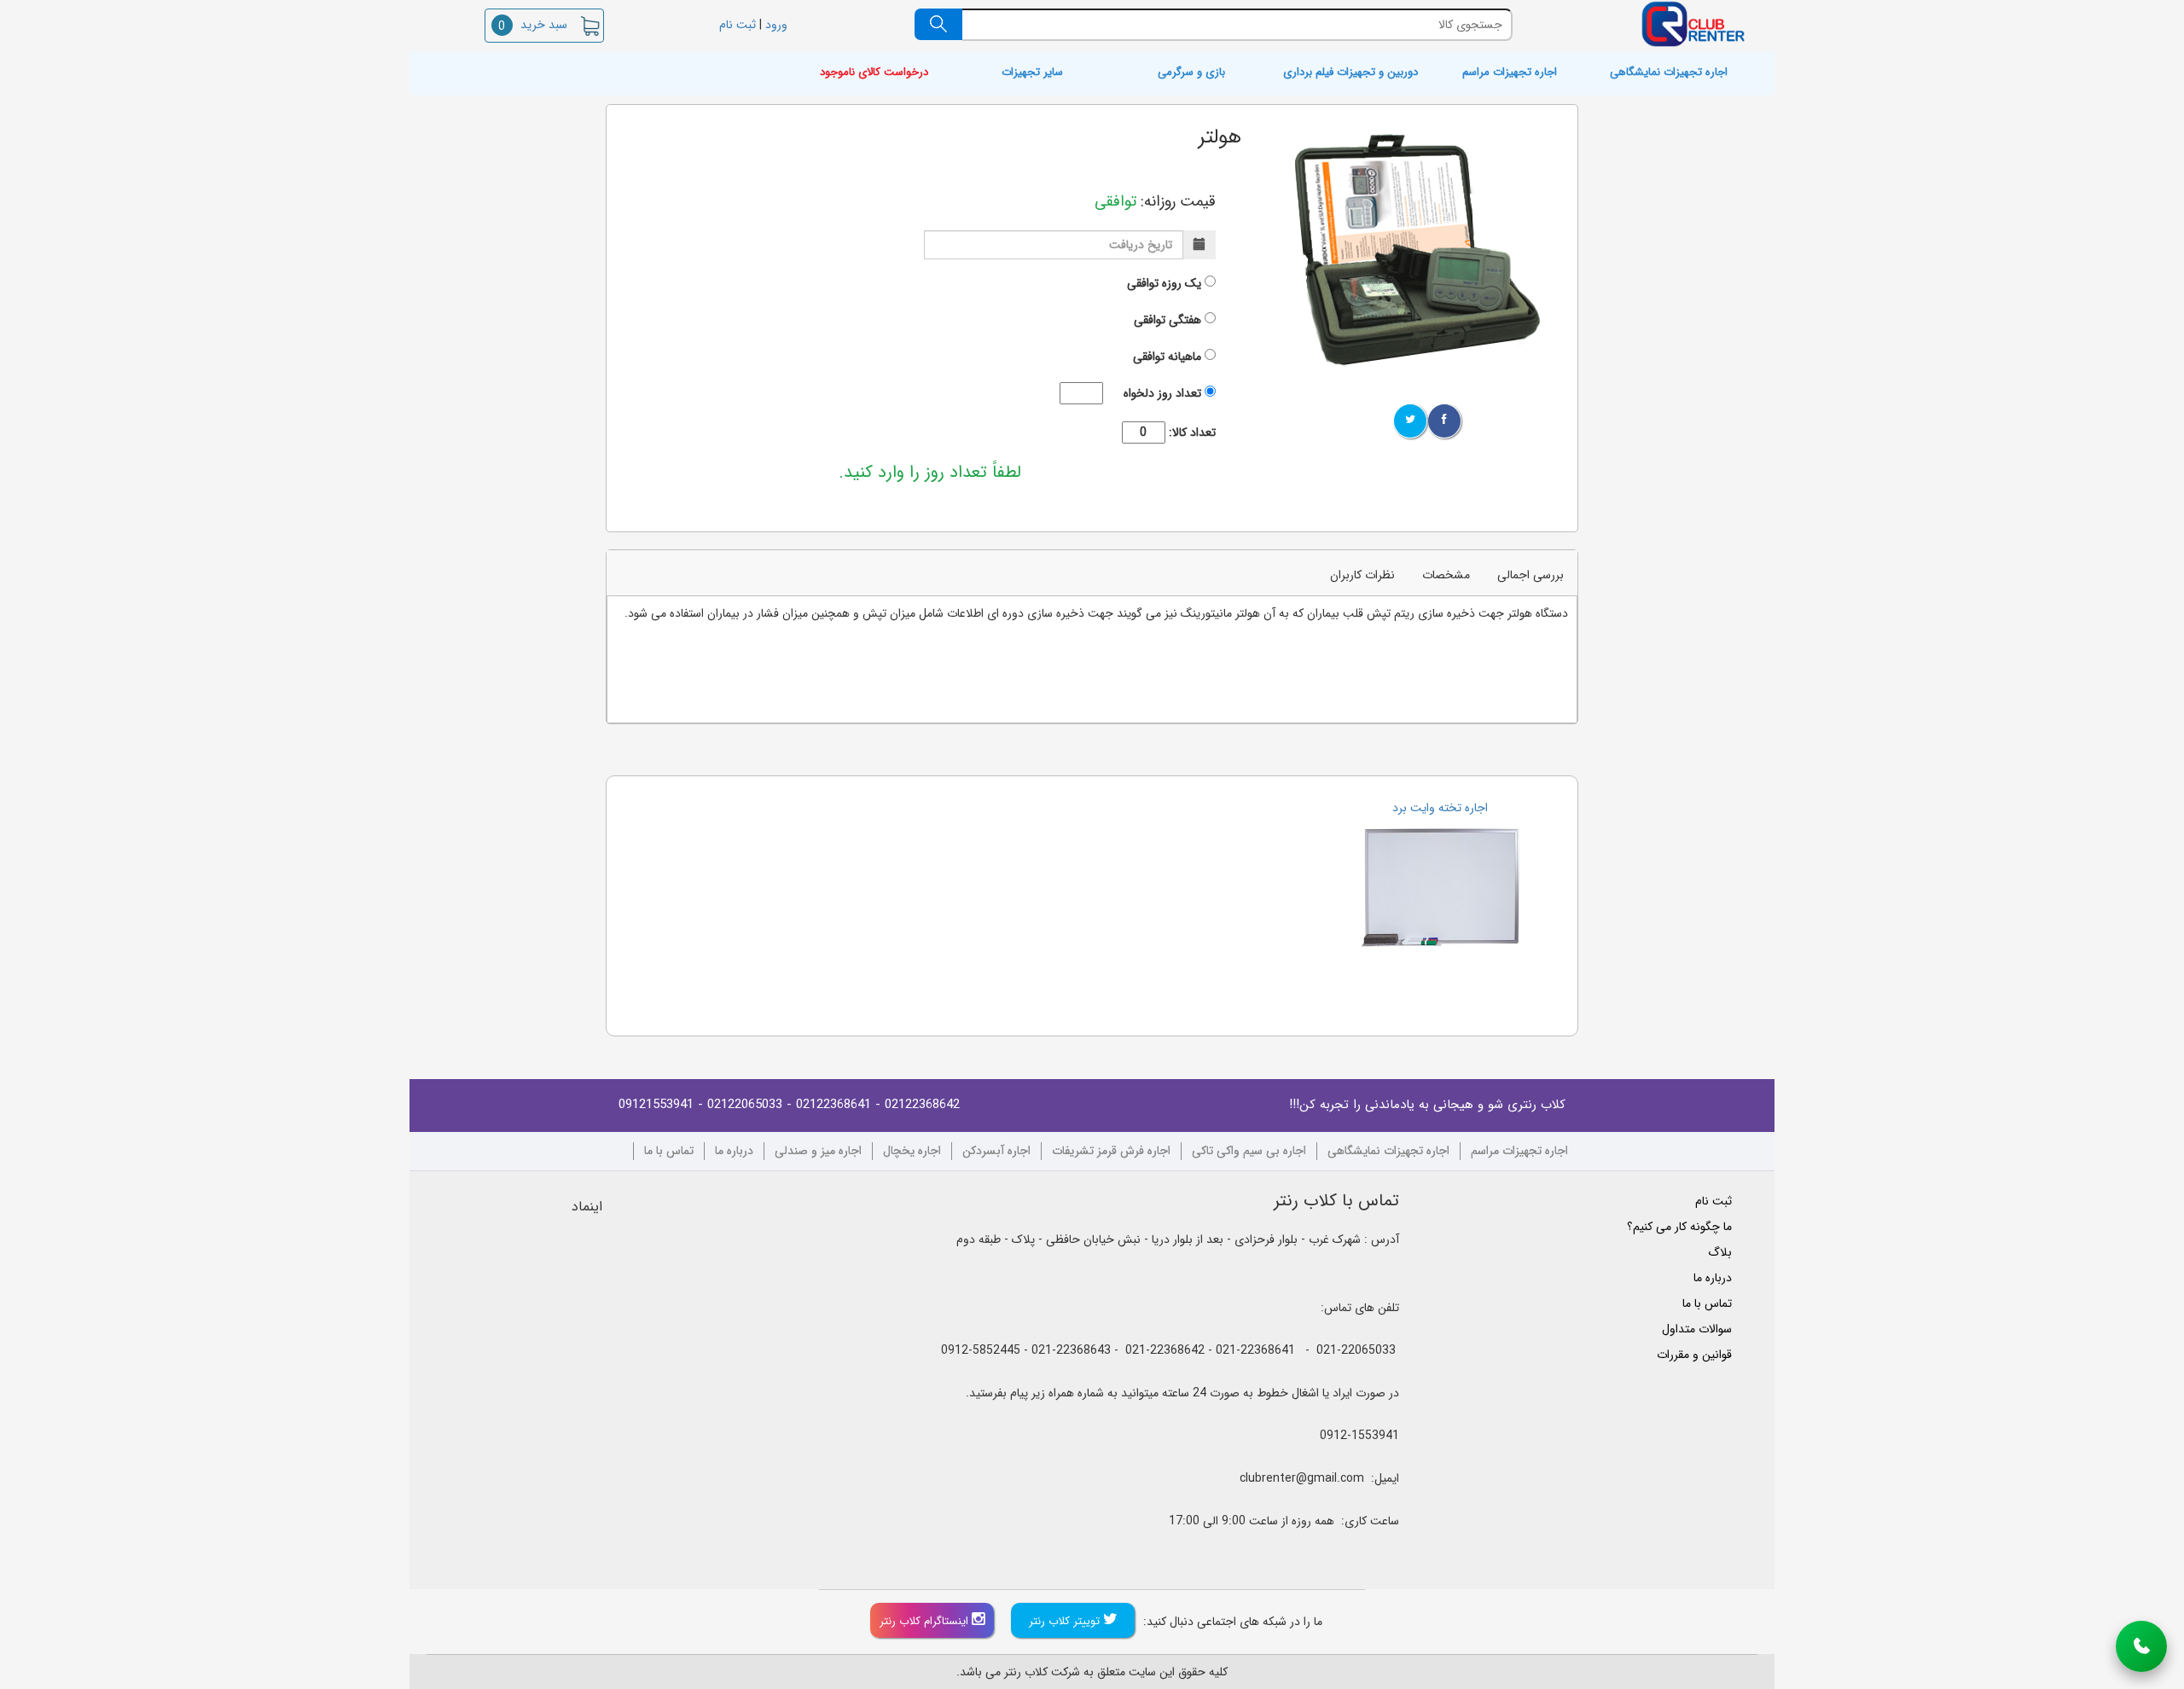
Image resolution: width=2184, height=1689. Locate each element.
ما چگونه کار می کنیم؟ (1679, 1227)
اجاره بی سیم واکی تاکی (1249, 1151)
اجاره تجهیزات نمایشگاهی (1669, 73)
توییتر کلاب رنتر (1066, 1621)
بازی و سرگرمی (1191, 73)
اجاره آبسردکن (996, 1151)
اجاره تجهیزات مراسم (1510, 73)
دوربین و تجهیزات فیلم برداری (1350, 73)
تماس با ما (669, 1151)
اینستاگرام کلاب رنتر (926, 1621)
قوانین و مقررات (1694, 1355)
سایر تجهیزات (1032, 73)
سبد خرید (532, 25)
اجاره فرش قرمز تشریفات (1111, 1151)
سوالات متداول (1697, 1329)
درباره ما (734, 1151)
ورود (778, 25)
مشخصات (1446, 575)
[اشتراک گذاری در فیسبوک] (1444, 421)
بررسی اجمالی (1531, 575)
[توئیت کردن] (1410, 421)
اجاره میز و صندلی (818, 1151)
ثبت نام (736, 25)
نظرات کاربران (1362, 575)
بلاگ (1720, 1252)
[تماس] (2141, 1646)
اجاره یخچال (912, 1151)
